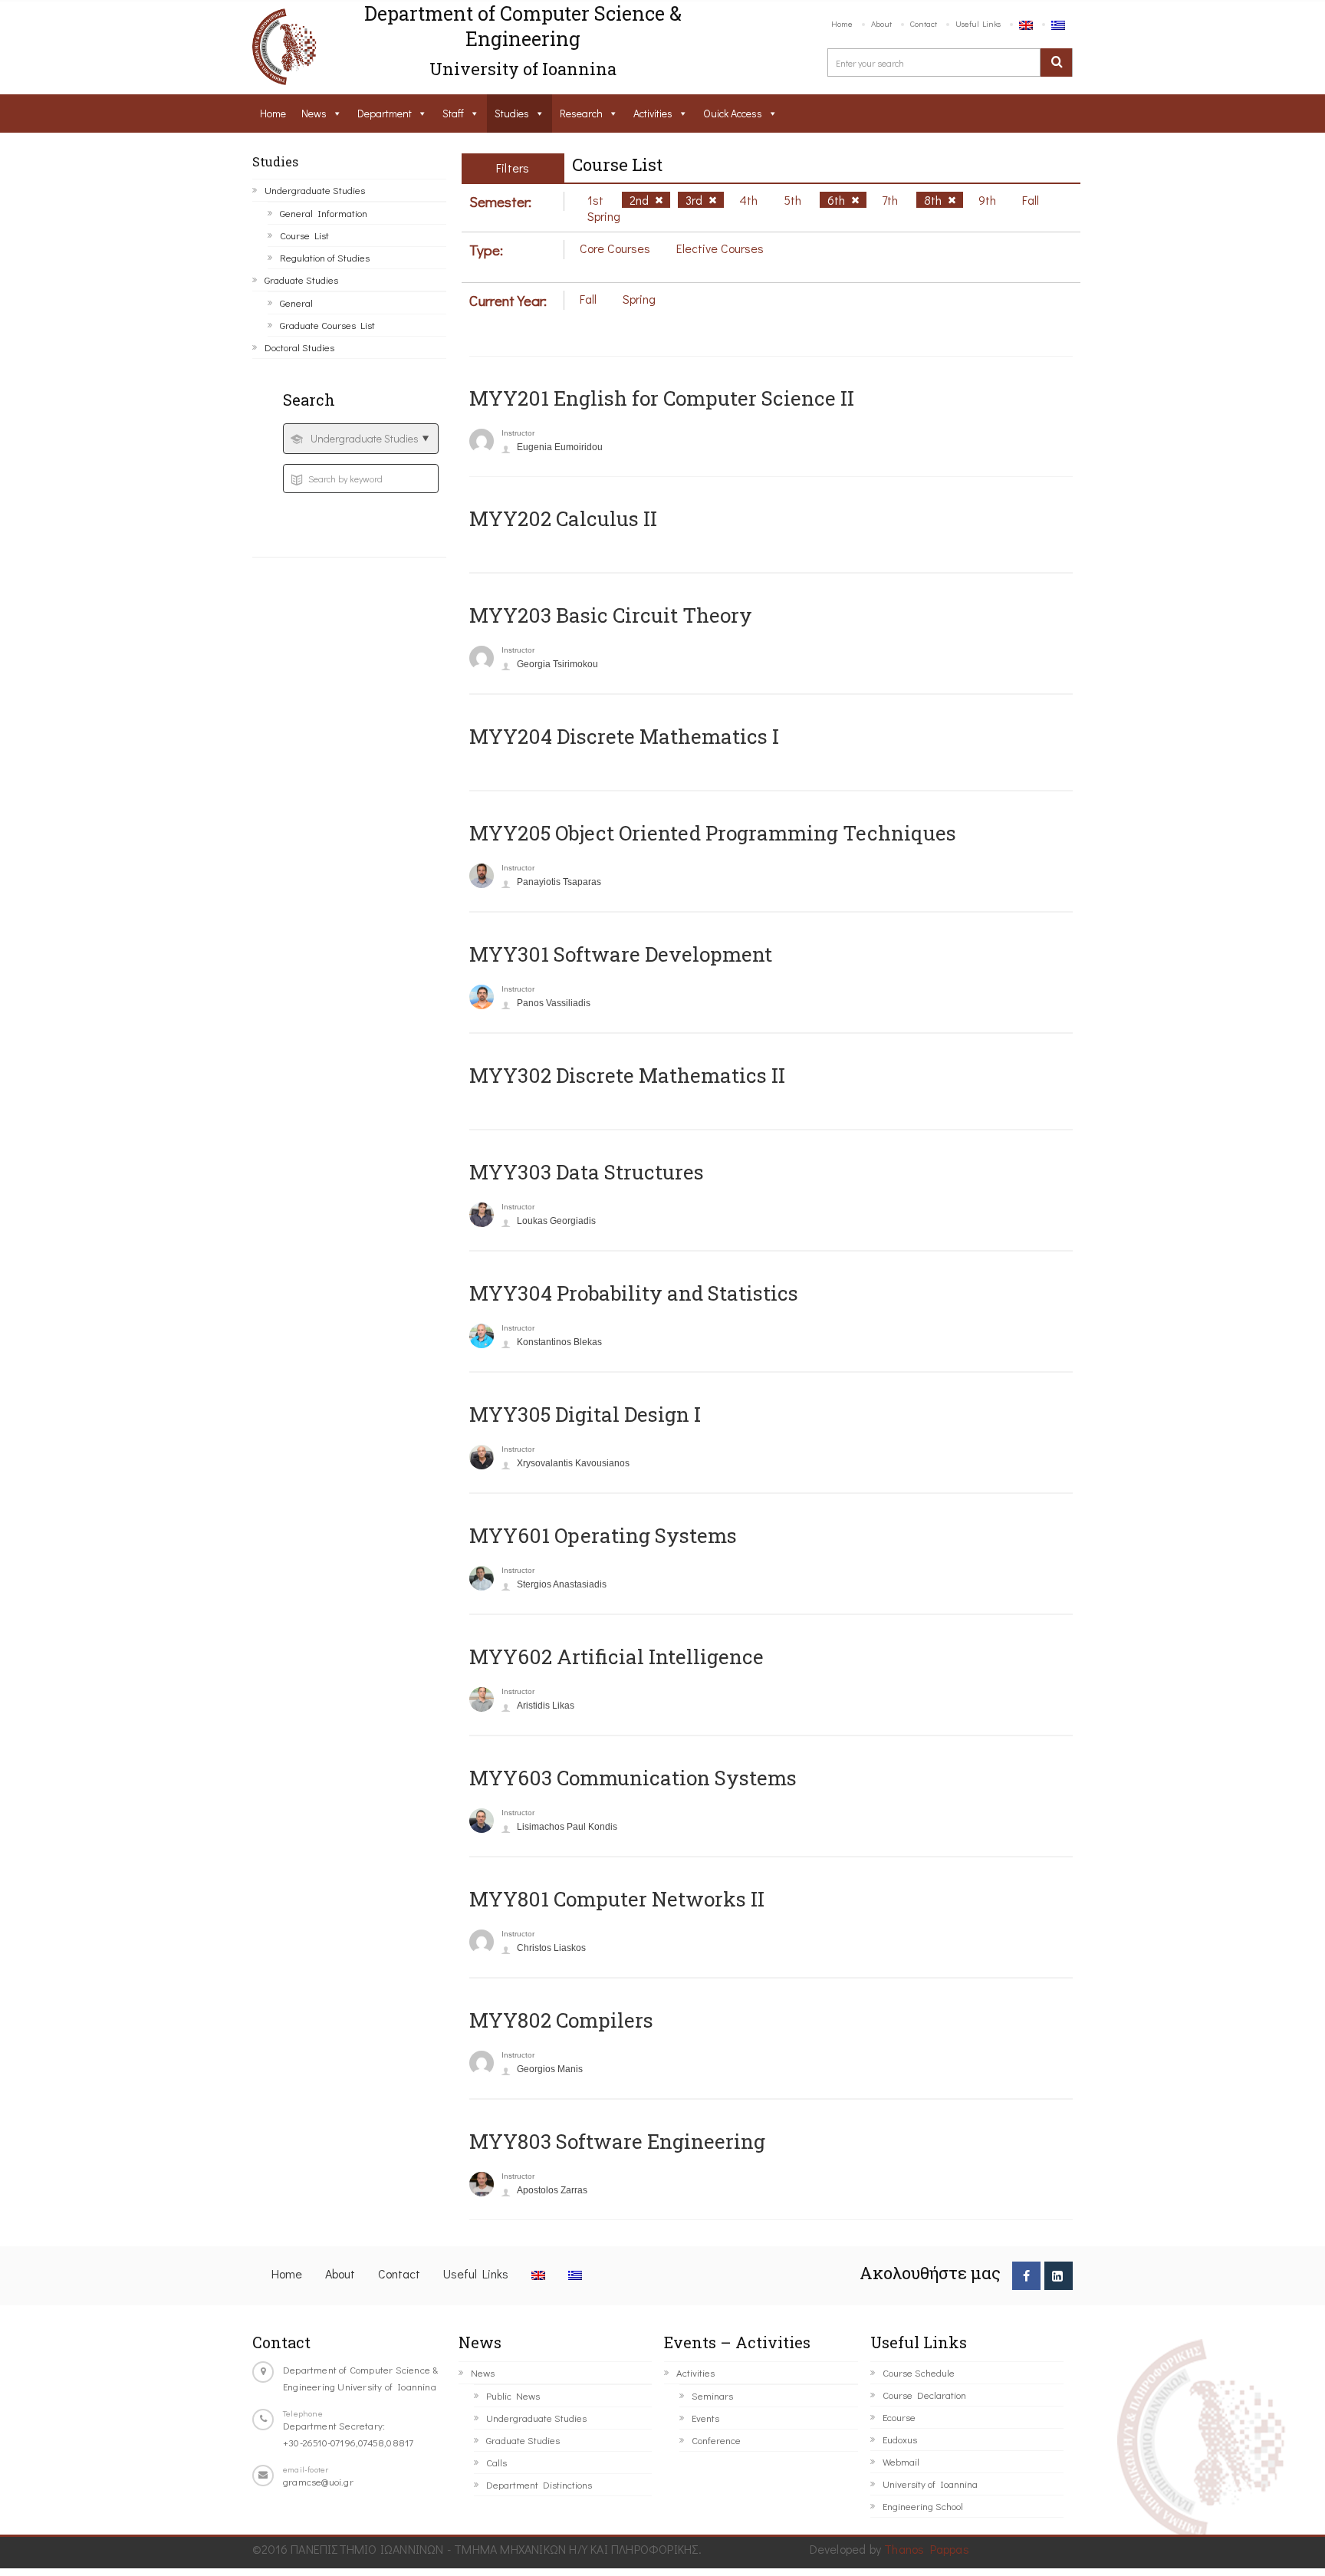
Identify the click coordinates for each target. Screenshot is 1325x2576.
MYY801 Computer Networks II (617, 1899)
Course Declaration (924, 2395)
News (314, 113)
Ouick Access (733, 113)
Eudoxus (900, 2439)
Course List (304, 235)
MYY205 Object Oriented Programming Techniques (713, 833)
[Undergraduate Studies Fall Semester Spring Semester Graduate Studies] (361, 439)
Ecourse (899, 2417)
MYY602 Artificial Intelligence (616, 1656)
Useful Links (978, 23)
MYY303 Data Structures (587, 1172)
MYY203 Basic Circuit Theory (611, 615)
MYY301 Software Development (621, 954)
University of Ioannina (930, 2484)
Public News (513, 2395)
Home (842, 23)
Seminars (712, 2395)
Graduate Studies (301, 280)
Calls (496, 2462)
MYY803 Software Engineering (617, 2141)
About (881, 23)
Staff (453, 113)
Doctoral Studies (299, 347)
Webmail (901, 2461)
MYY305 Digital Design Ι (585, 1414)
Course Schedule (919, 2372)
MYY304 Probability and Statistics (634, 1293)
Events (705, 2418)
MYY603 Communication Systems (633, 1778)
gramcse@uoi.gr (318, 2481)
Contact (924, 23)
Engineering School (923, 2506)
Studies (512, 113)
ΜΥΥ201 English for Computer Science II (662, 398)
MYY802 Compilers (561, 2020)
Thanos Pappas (927, 2549)
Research (581, 113)
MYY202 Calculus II (563, 518)
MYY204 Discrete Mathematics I (624, 736)
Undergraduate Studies (315, 190)
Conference (716, 2440)
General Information (324, 213)
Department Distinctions (539, 2484)
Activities (653, 113)
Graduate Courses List (327, 325)
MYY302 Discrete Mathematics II (627, 1075)
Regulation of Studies (325, 257)
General (296, 303)
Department (385, 113)
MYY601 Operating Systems (603, 1535)
